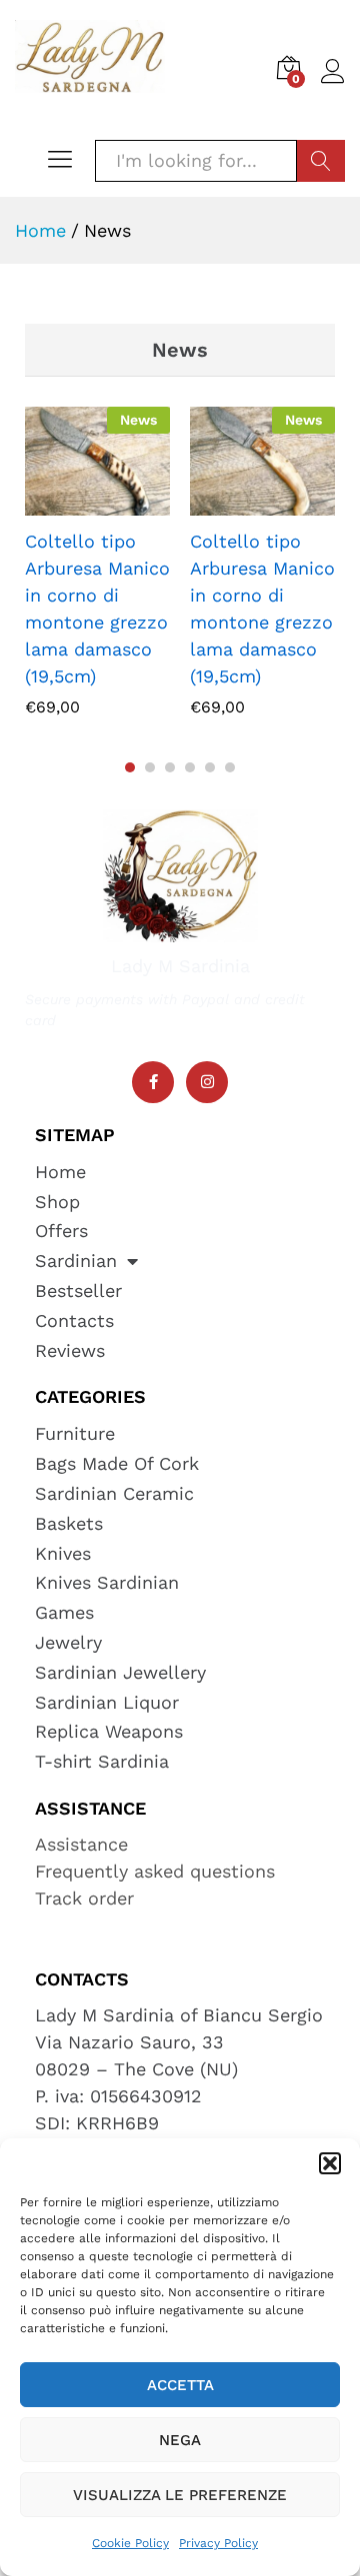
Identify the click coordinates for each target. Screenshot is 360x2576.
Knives (63, 1553)
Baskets (69, 1523)
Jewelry (68, 1642)
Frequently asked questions (155, 1871)
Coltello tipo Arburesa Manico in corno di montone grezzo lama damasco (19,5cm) (97, 609)
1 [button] (130, 767)
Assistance (81, 1844)
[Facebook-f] (153, 1082)
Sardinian (76, 1261)
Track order (84, 1898)
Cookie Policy (130, 2543)
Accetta (180, 2385)
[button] (330, 2163)
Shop (57, 1202)
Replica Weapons (109, 1731)
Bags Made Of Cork (117, 1463)
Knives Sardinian (107, 1582)
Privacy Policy (218, 2543)
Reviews (70, 1350)
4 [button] (190, 767)
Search (321, 161)
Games (64, 1612)
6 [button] (230, 767)
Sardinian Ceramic (114, 1493)
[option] (97, 566)
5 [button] (210, 767)
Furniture (75, 1433)
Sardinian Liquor (107, 1702)
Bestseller (78, 1290)
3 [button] (170, 767)
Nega (180, 2440)
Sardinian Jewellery (120, 1672)
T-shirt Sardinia (102, 1761)
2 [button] (150, 767)
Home (60, 1172)
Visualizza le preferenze (180, 2495)
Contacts (74, 1320)
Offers (61, 1231)
